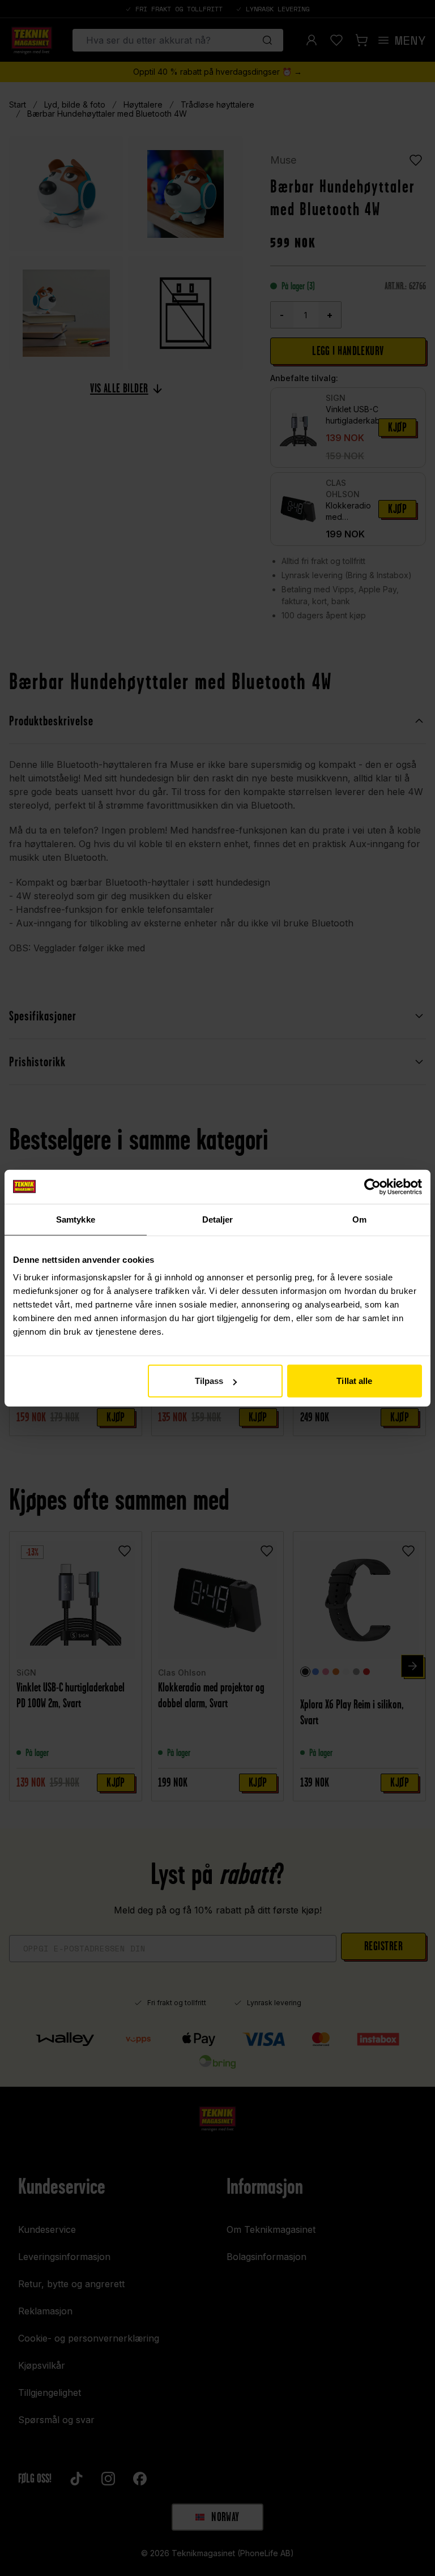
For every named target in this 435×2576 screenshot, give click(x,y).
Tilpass (209, 1381)
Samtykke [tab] (76, 1219)
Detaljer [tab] (218, 1219)
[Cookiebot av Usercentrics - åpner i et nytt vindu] (372, 1186)
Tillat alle (354, 1381)
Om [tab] (359, 1219)
